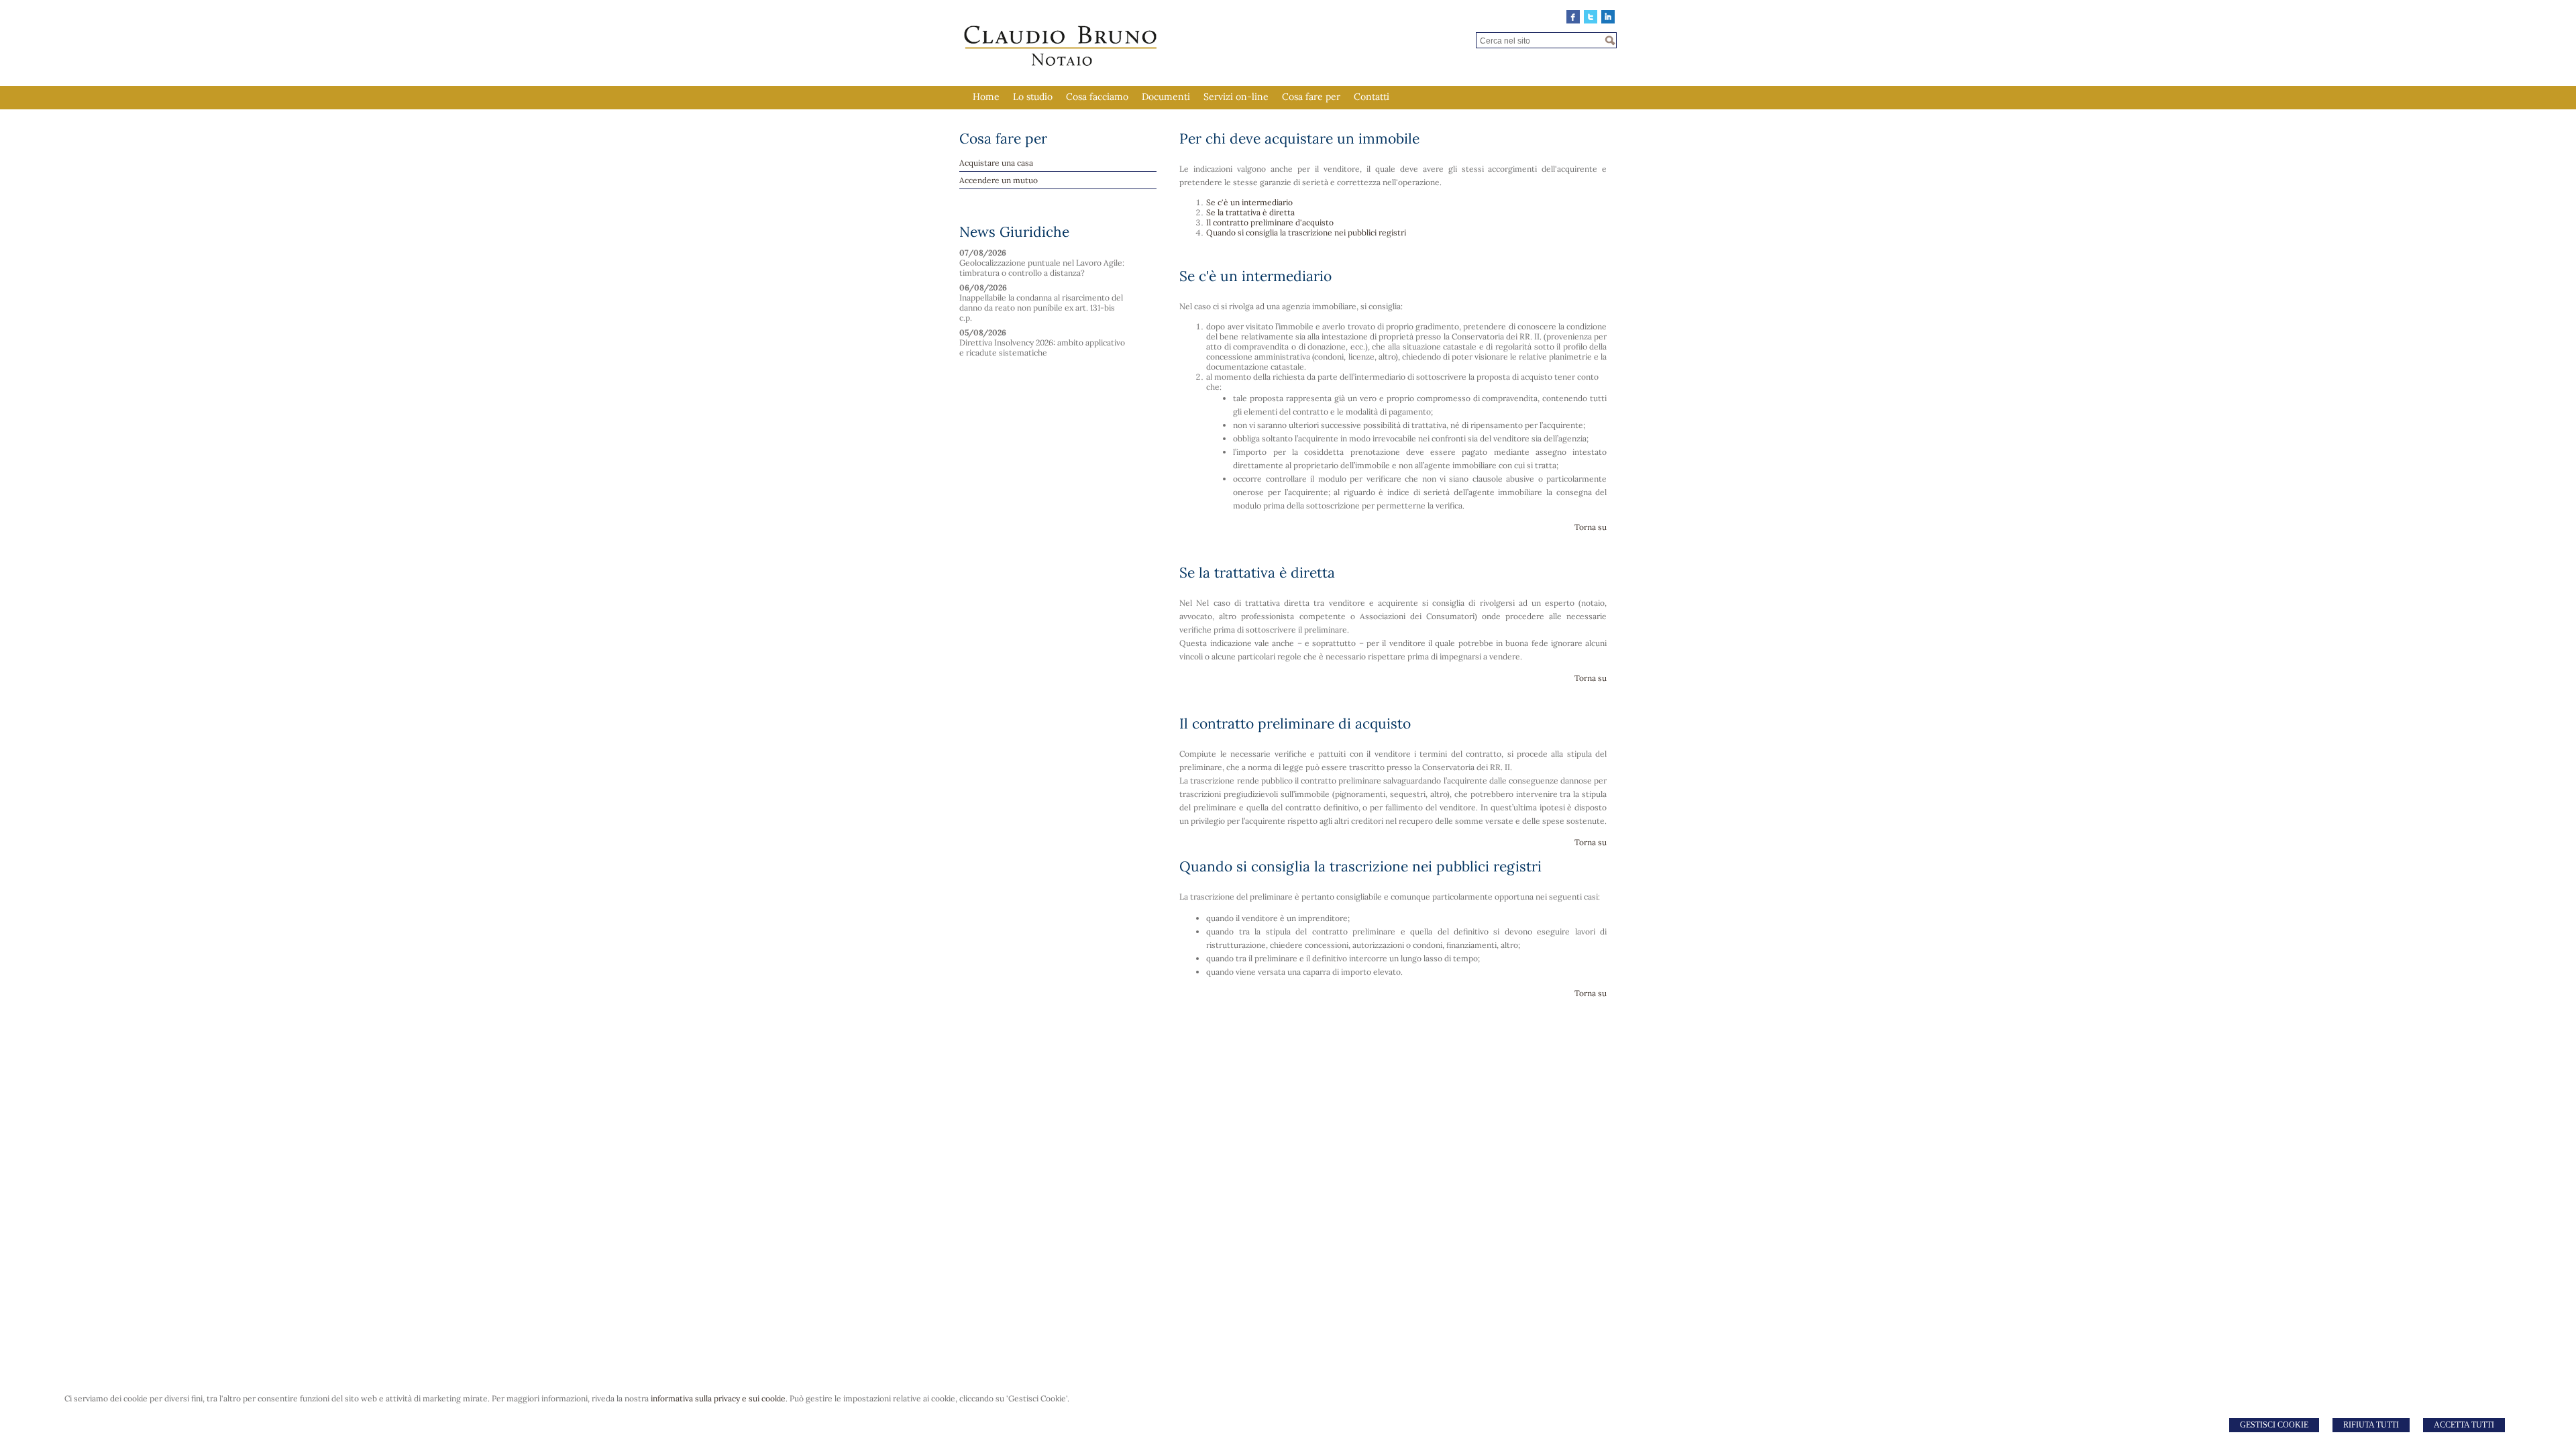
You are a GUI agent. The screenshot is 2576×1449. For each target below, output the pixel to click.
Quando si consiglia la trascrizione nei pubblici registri (1306, 232)
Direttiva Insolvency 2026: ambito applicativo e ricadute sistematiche (1042, 347)
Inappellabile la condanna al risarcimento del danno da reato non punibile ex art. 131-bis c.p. (1041, 308)
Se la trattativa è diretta (1250, 212)
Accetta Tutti (2464, 1425)
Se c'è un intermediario (1249, 202)
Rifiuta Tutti (2371, 1425)
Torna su (1591, 527)
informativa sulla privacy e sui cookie (718, 1398)
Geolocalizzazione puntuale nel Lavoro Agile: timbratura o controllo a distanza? (1042, 268)
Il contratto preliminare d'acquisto (1270, 222)
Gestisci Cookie (2274, 1425)
